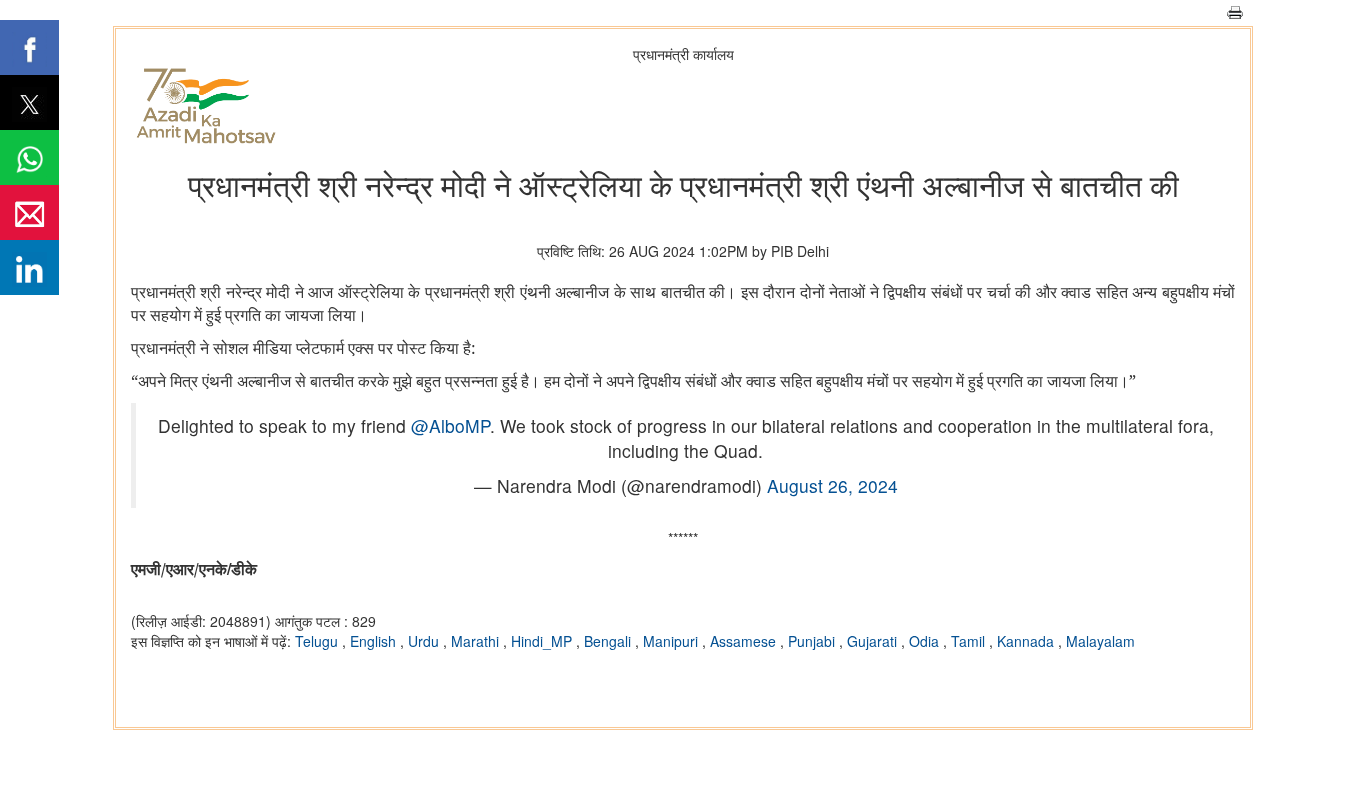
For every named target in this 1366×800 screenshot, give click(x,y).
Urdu (425, 641)
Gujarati (874, 641)
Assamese (745, 641)
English (375, 641)
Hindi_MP (543, 641)
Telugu (318, 641)
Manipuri (672, 641)
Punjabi (813, 641)
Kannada (1027, 641)
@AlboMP (450, 425)
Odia (926, 641)
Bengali (609, 641)
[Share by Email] (29, 212)
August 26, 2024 (832, 485)
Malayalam (1100, 641)
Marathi (477, 641)
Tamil (970, 641)
